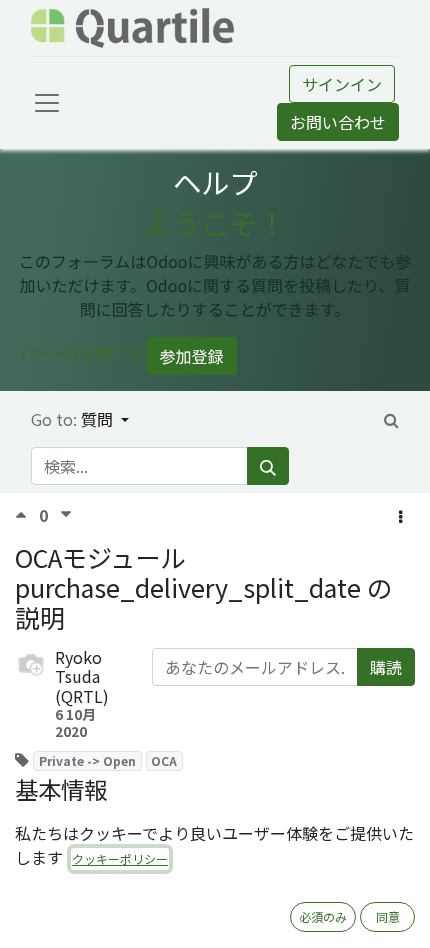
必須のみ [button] (323, 916)
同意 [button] (388, 916)
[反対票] (66, 514)
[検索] (268, 466)
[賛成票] (27, 514)
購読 (386, 667)
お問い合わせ (338, 122)
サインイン (342, 84)
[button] (400, 516)
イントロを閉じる (79, 354)
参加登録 (192, 356)
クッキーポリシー (120, 858)
